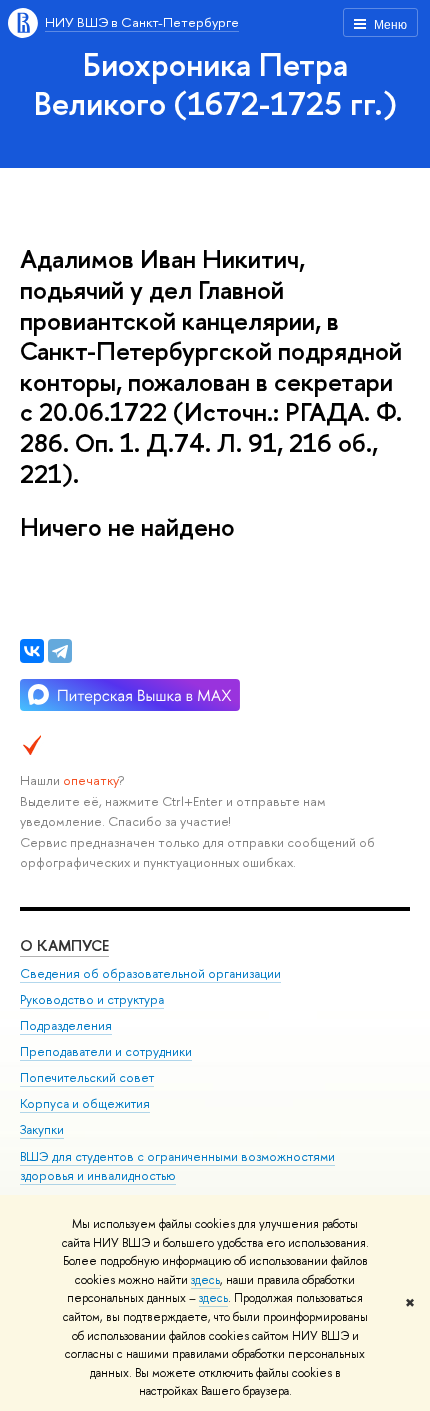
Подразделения (66, 1025)
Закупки (42, 1129)
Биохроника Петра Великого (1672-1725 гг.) (215, 83)
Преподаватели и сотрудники (106, 1051)
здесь (205, 1280)
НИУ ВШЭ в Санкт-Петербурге (142, 22)
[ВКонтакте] (32, 651)
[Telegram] (60, 651)
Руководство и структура (92, 999)
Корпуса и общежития (85, 1103)
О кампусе (64, 945)
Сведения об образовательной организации (150, 973)
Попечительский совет (87, 1077)
